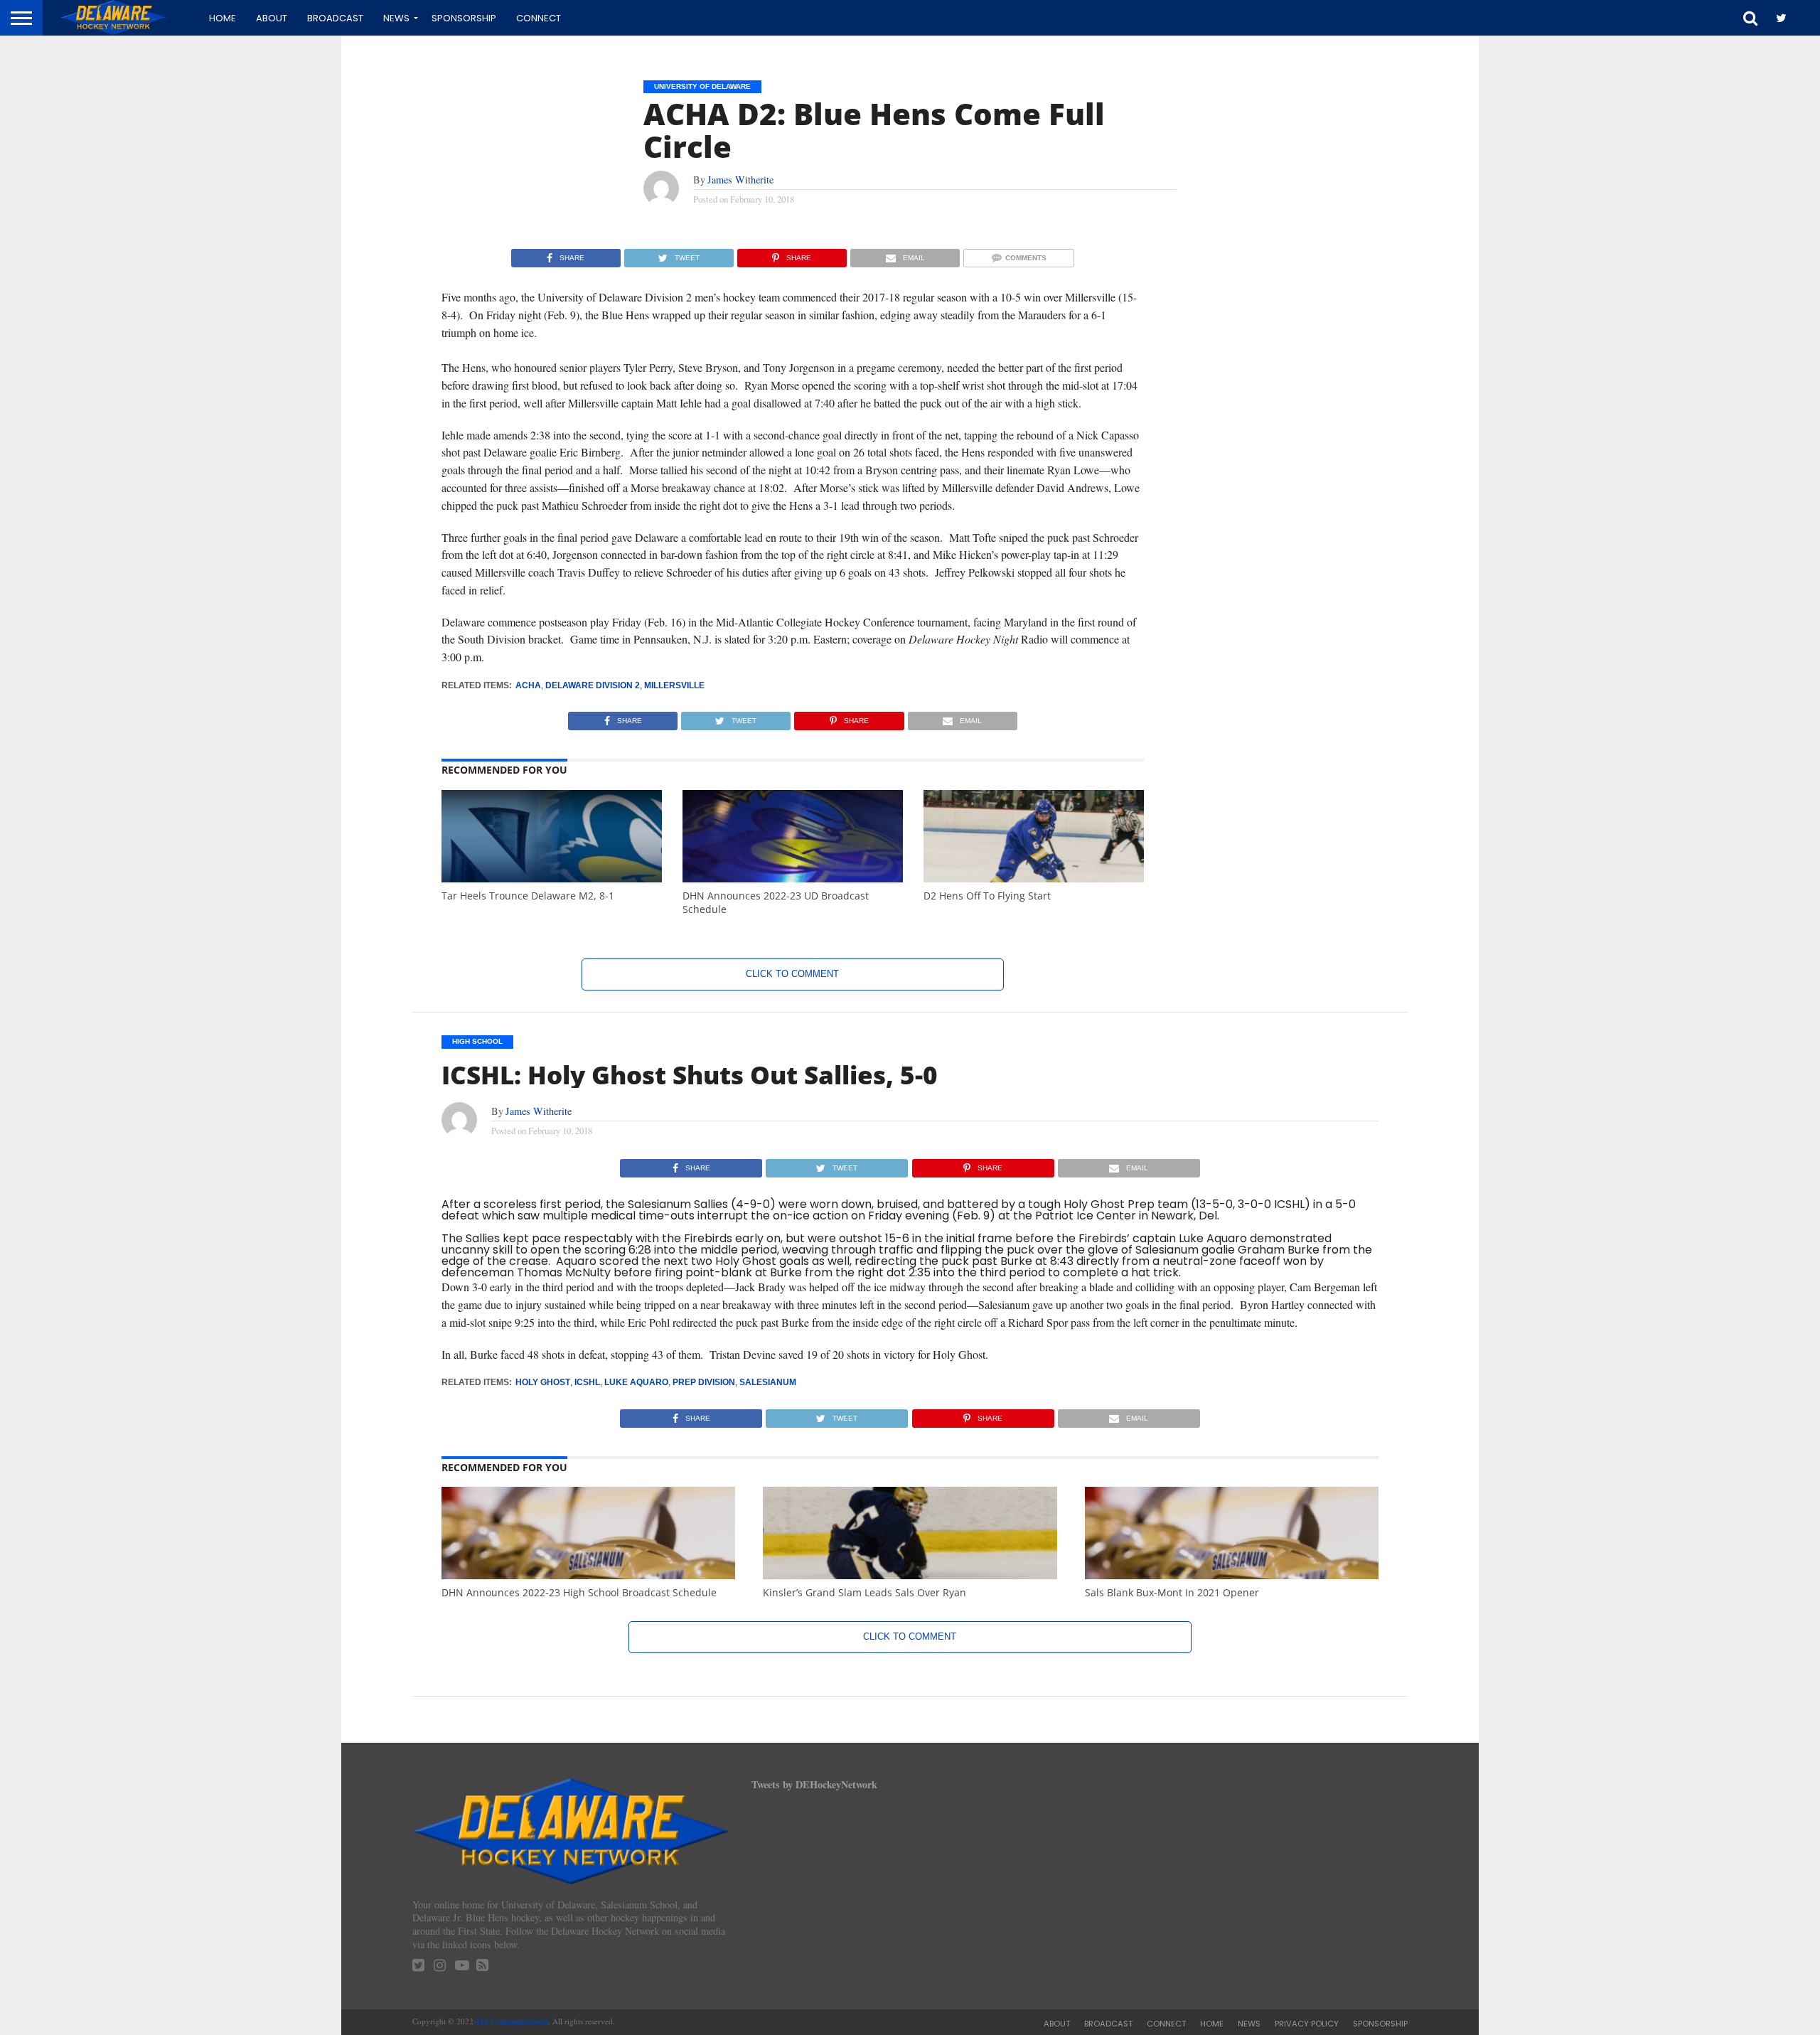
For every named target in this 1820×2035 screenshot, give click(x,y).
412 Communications (512, 2021)
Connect (539, 18)
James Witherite (740, 180)
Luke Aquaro (636, 1382)
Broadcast (335, 18)
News (396, 18)
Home (223, 18)
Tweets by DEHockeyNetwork (814, 1784)
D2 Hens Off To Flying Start (987, 896)
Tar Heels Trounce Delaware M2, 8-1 (528, 896)
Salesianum (768, 1382)
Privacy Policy (1307, 2024)
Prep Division (704, 1382)
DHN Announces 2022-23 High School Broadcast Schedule (579, 1592)
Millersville (674, 685)
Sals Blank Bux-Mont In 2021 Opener (1172, 1592)
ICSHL (587, 1382)
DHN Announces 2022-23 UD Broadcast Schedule (776, 902)
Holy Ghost (543, 1382)
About (272, 18)
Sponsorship (464, 18)
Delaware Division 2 (593, 685)
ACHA (528, 685)
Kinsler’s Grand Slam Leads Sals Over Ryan (864, 1592)
